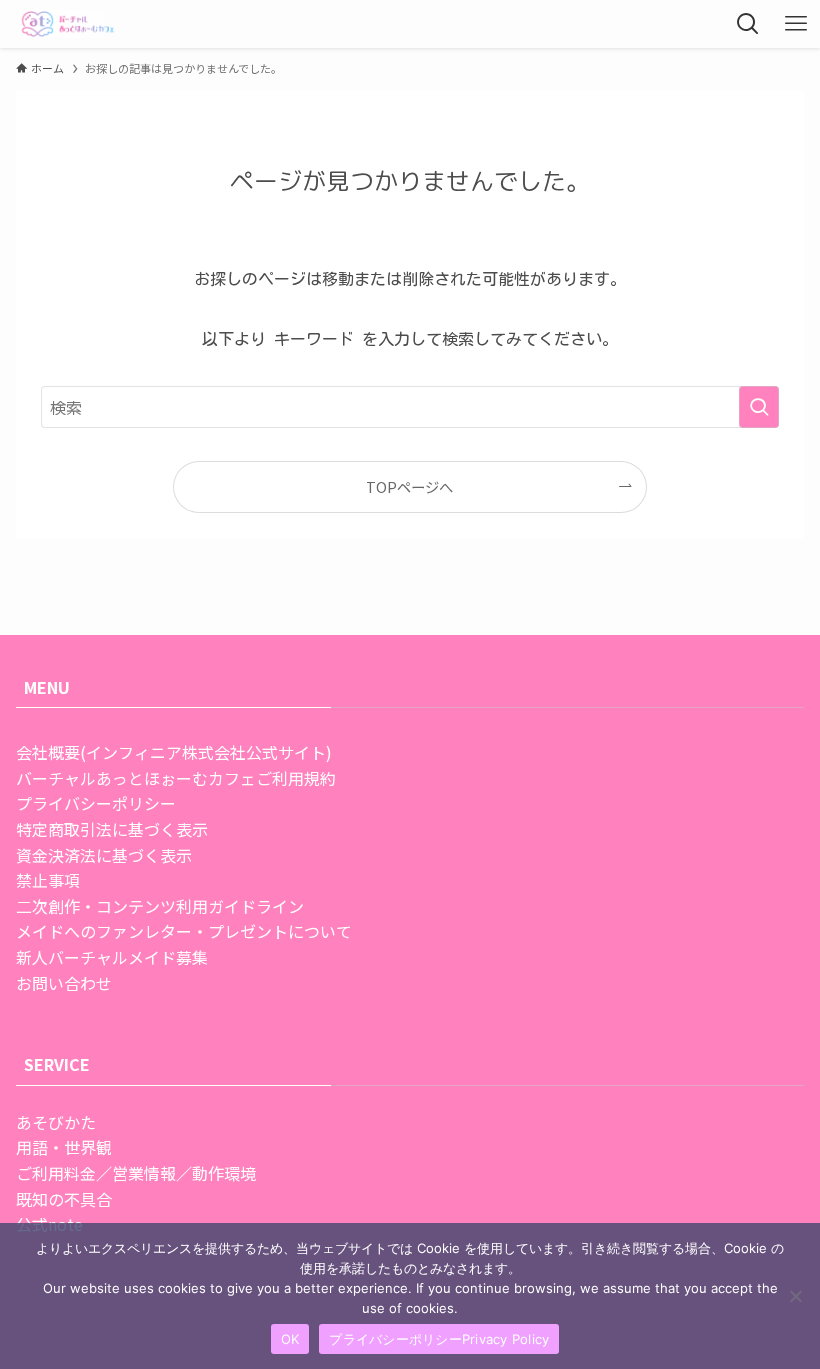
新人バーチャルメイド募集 (112, 957)
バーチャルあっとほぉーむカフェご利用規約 (176, 778)
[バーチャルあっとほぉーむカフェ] (68, 24)
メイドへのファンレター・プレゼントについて (184, 931)
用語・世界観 (64, 1147)
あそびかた (56, 1122)
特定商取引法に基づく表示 (112, 829)
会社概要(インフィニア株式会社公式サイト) (174, 752)
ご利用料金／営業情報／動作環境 (136, 1173)
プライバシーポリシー (96, 803)
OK (290, 1339)
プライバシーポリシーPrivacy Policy (439, 1339)
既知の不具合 (64, 1199)
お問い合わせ (64, 983)
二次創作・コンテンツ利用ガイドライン (160, 906)
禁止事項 (48, 880)
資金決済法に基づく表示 (104, 855)
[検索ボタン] (748, 24)
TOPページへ (409, 486)
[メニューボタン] (796, 24)
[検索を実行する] (759, 407)
